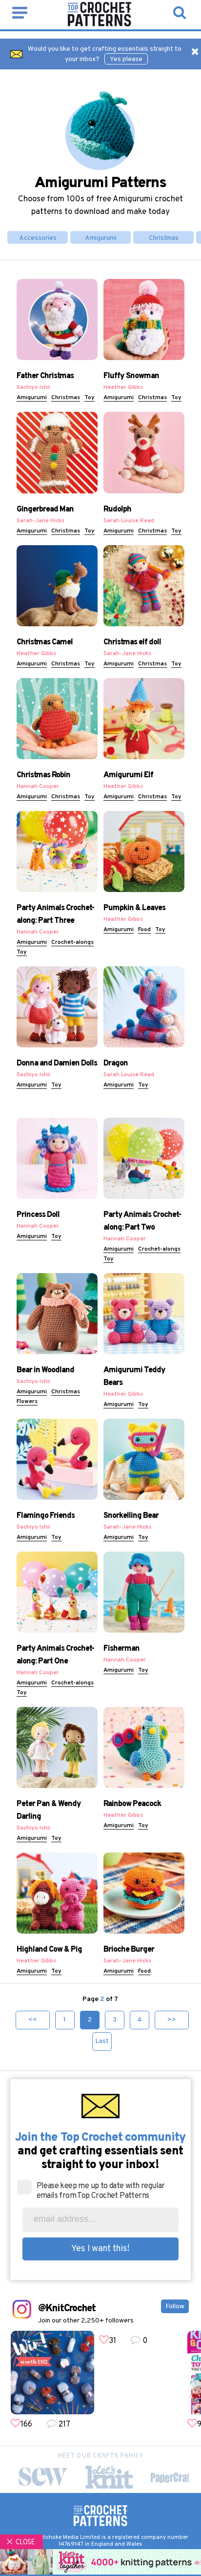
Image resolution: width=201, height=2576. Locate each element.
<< (33, 2020)
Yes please (126, 59)
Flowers (27, 1402)
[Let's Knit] (109, 2477)
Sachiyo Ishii (33, 387)
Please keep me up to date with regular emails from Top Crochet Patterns (101, 2191)
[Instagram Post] (52, 2373)
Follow (175, 2307)
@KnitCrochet (67, 2309)
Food (144, 930)
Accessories (38, 238)
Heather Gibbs (123, 387)
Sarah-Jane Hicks (40, 521)
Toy (90, 398)
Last (102, 2041)
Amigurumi (101, 238)
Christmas (164, 238)
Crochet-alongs (72, 942)
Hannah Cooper (38, 787)
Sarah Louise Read (129, 521)
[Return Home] (100, 24)
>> (172, 2020)
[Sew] (43, 2477)
